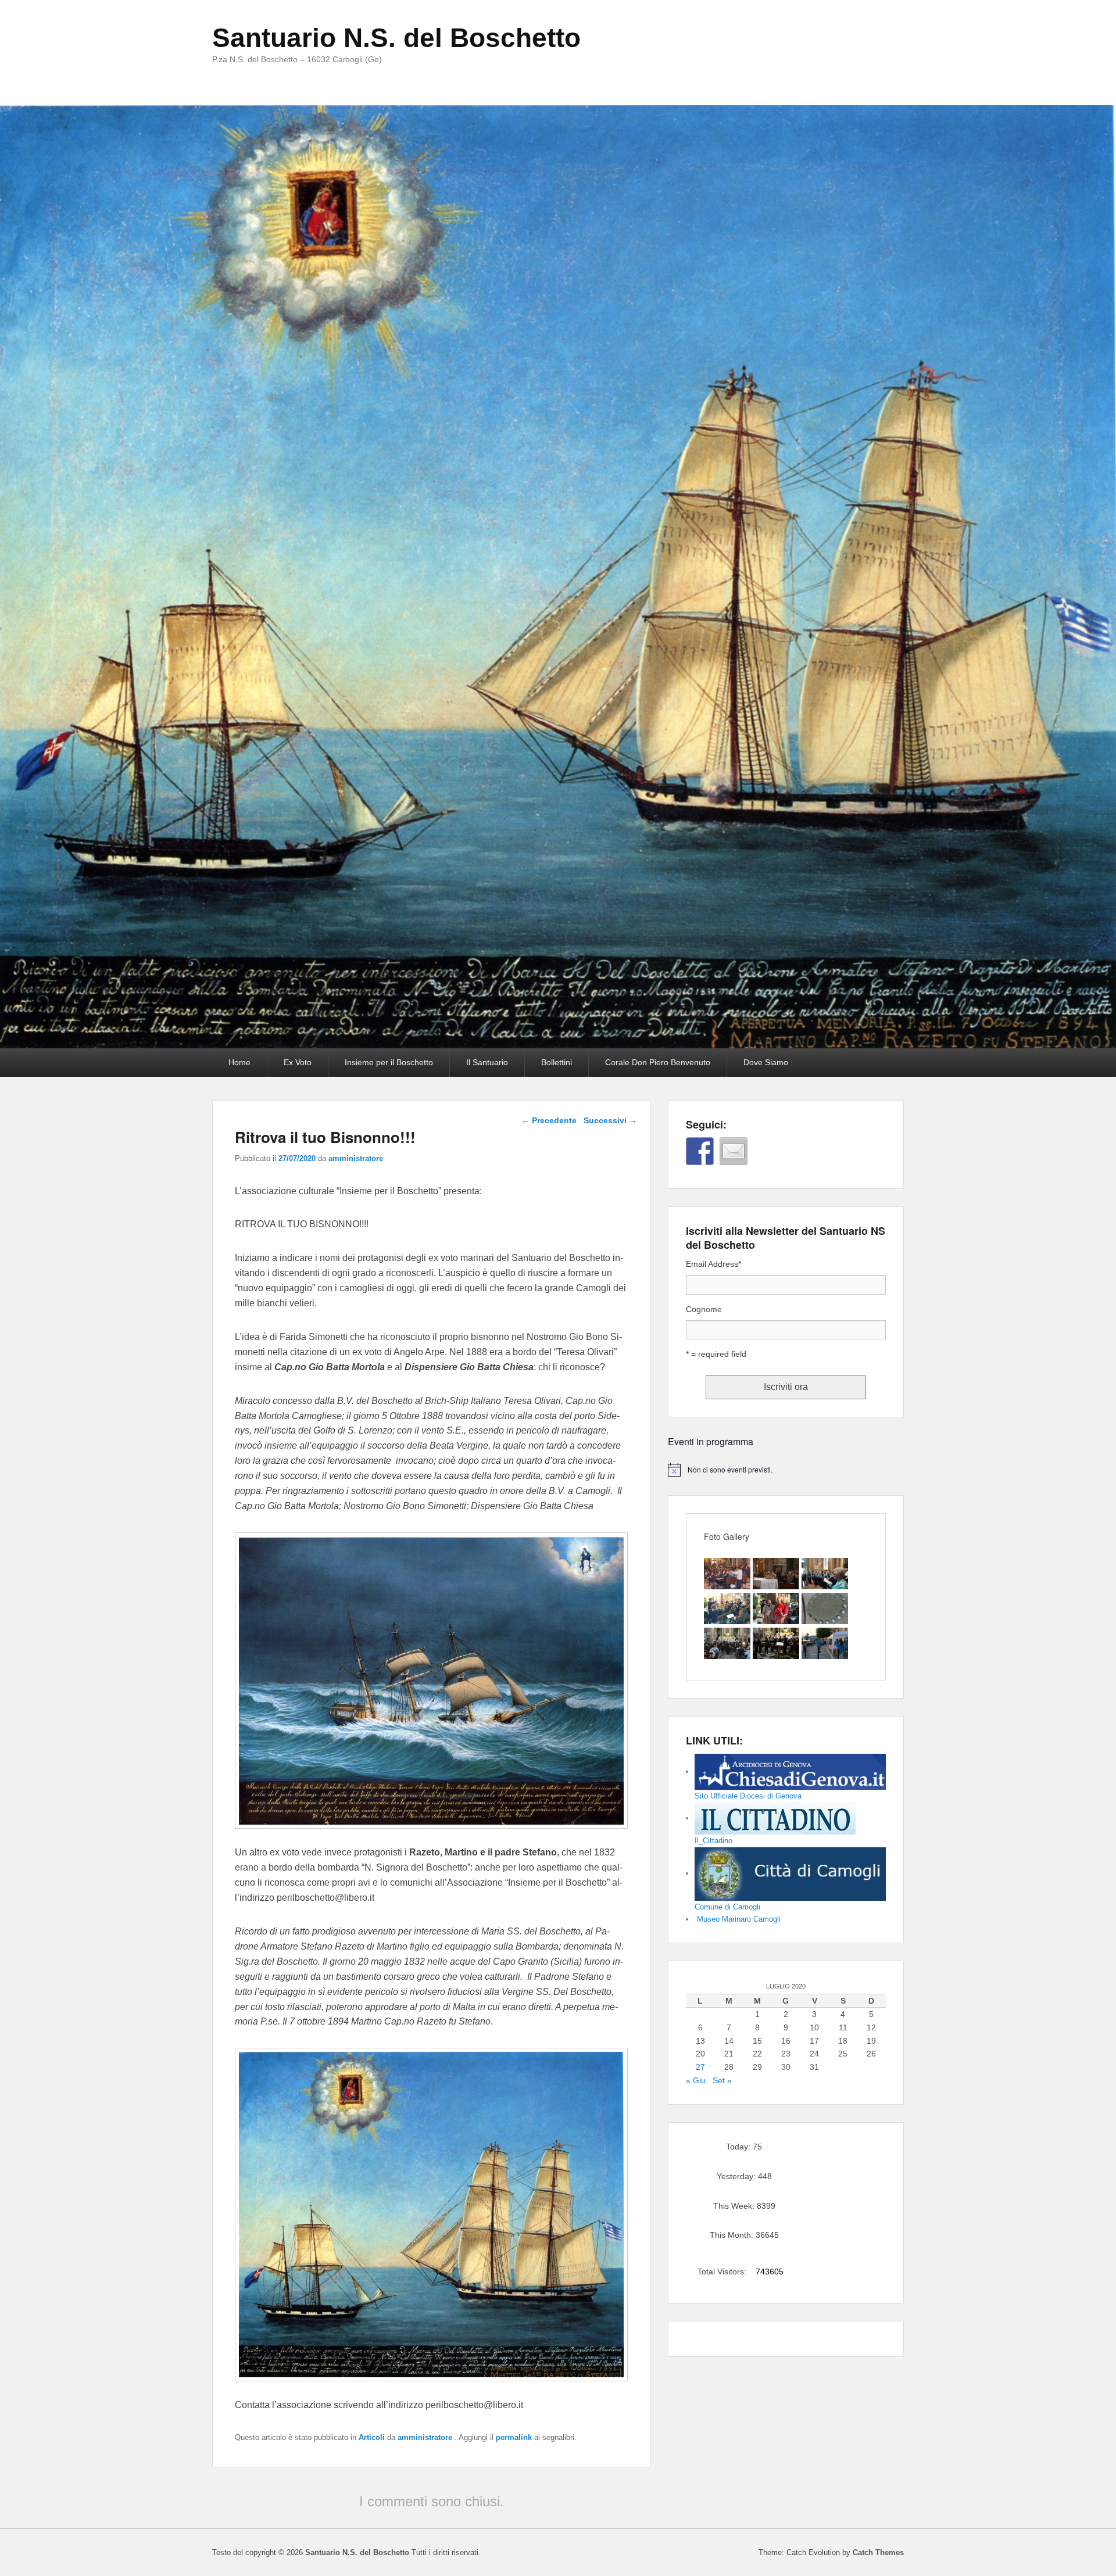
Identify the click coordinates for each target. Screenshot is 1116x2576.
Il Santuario (487, 1062)
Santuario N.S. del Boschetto (396, 38)
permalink (514, 2437)
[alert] (786, 1470)
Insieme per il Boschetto (389, 1062)
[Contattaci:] (734, 1151)
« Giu (696, 2080)
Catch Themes (878, 2552)
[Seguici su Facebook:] (700, 1151)
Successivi (610, 1120)
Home (239, 1062)
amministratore (356, 1158)
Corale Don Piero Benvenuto (658, 1062)
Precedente (549, 1120)
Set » (722, 2080)
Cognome (704, 1309)
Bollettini (557, 1062)
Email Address (713, 1264)
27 (700, 2067)
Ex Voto (298, 1062)
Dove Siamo (766, 1062)
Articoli (372, 2437)
